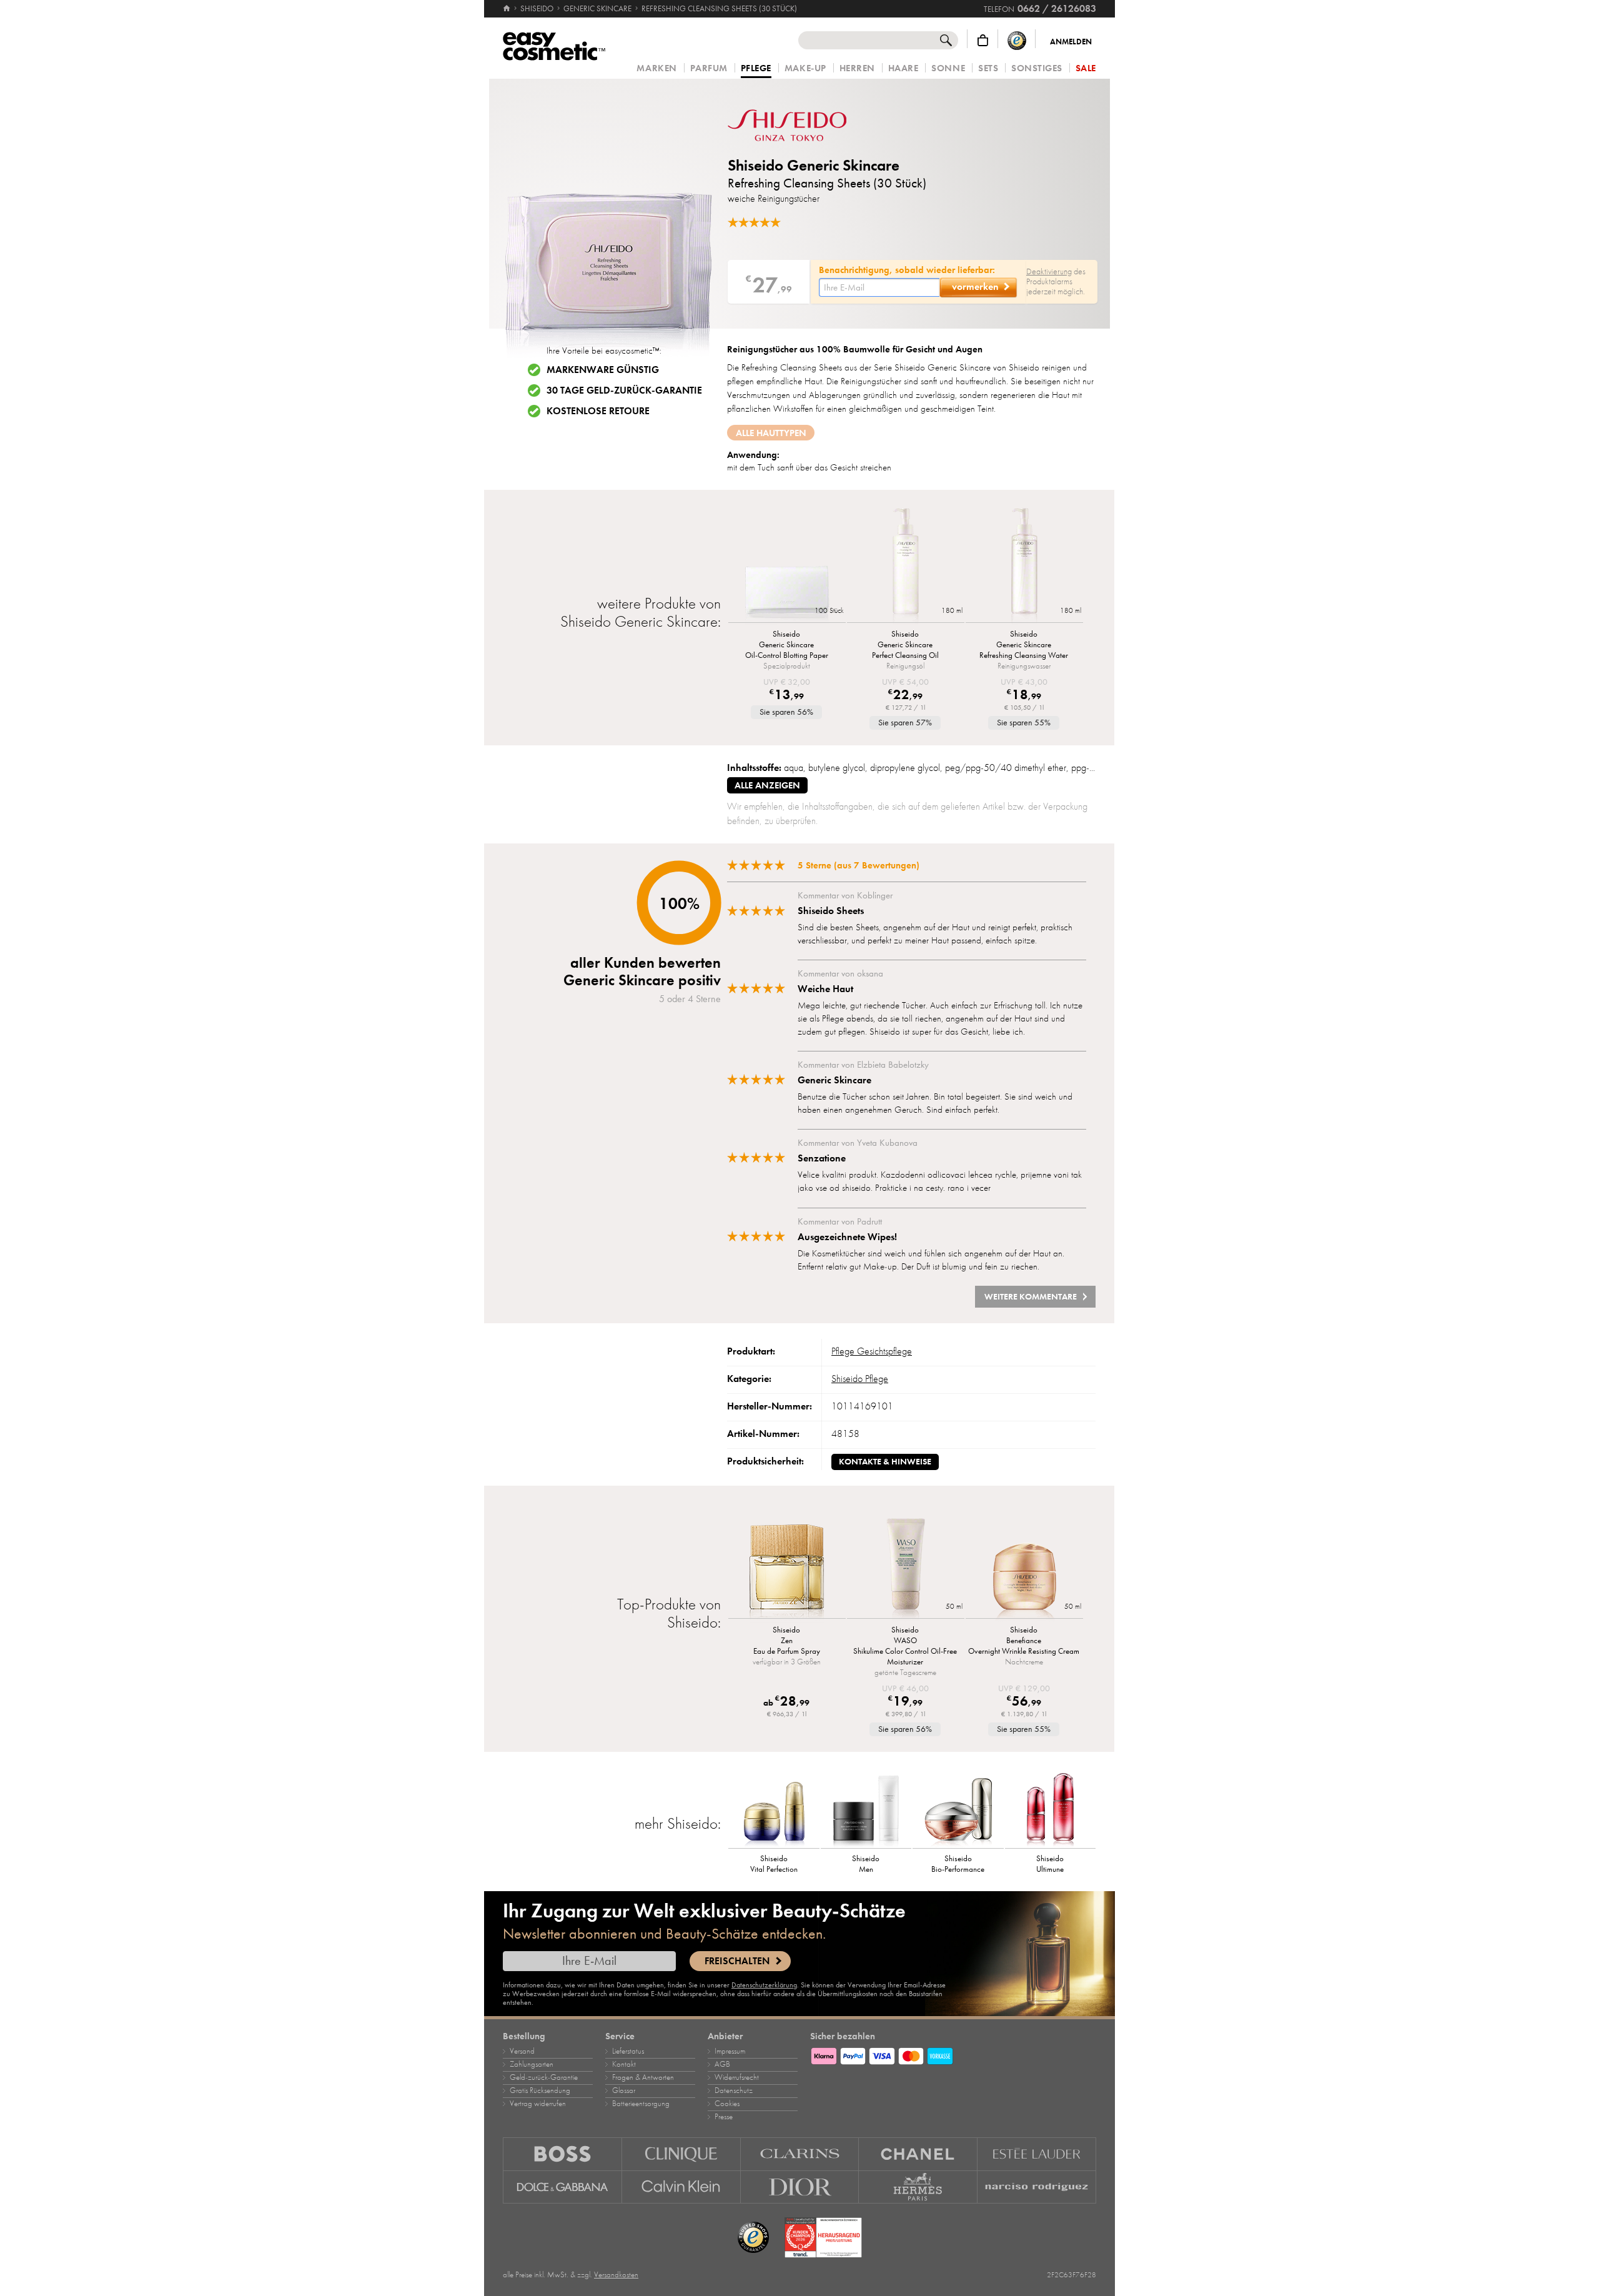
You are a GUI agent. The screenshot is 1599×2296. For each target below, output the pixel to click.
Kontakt (624, 2064)
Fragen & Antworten (643, 2077)
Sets (988, 68)
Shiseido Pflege (860, 1379)
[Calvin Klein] (681, 2187)
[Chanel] (918, 2154)
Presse (724, 2117)
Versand (522, 2051)
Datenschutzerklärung (764, 1985)
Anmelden (1071, 42)
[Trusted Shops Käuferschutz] (1017, 40)
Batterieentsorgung (641, 2104)
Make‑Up (805, 68)
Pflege (756, 69)
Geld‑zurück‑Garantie (544, 2077)
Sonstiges (1037, 68)
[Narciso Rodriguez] (1037, 2187)
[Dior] (800, 2187)
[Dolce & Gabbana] (562, 2187)
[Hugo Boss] (562, 2154)
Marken (656, 68)
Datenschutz (734, 2090)
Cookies (727, 2104)
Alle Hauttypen (771, 433)
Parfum (709, 68)
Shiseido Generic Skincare (814, 165)
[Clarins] (800, 2154)
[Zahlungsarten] (953, 2054)
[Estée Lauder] (1037, 2154)
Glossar (624, 2090)
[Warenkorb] (983, 40)
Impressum (730, 2051)
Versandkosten (616, 2275)
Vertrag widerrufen (538, 2104)
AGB (722, 2064)
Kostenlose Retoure (598, 411)
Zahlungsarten (532, 2064)
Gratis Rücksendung (540, 2090)
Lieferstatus (628, 2051)
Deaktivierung (1049, 271)
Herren (857, 68)
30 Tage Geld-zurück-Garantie (624, 390)
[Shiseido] (803, 125)
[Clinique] (681, 2154)
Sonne (948, 68)
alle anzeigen (767, 785)
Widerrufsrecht (737, 2077)
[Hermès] (918, 2187)
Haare (903, 68)
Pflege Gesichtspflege (872, 1351)
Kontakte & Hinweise (885, 1462)
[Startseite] (507, 9)
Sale (1086, 68)
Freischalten (737, 1961)
